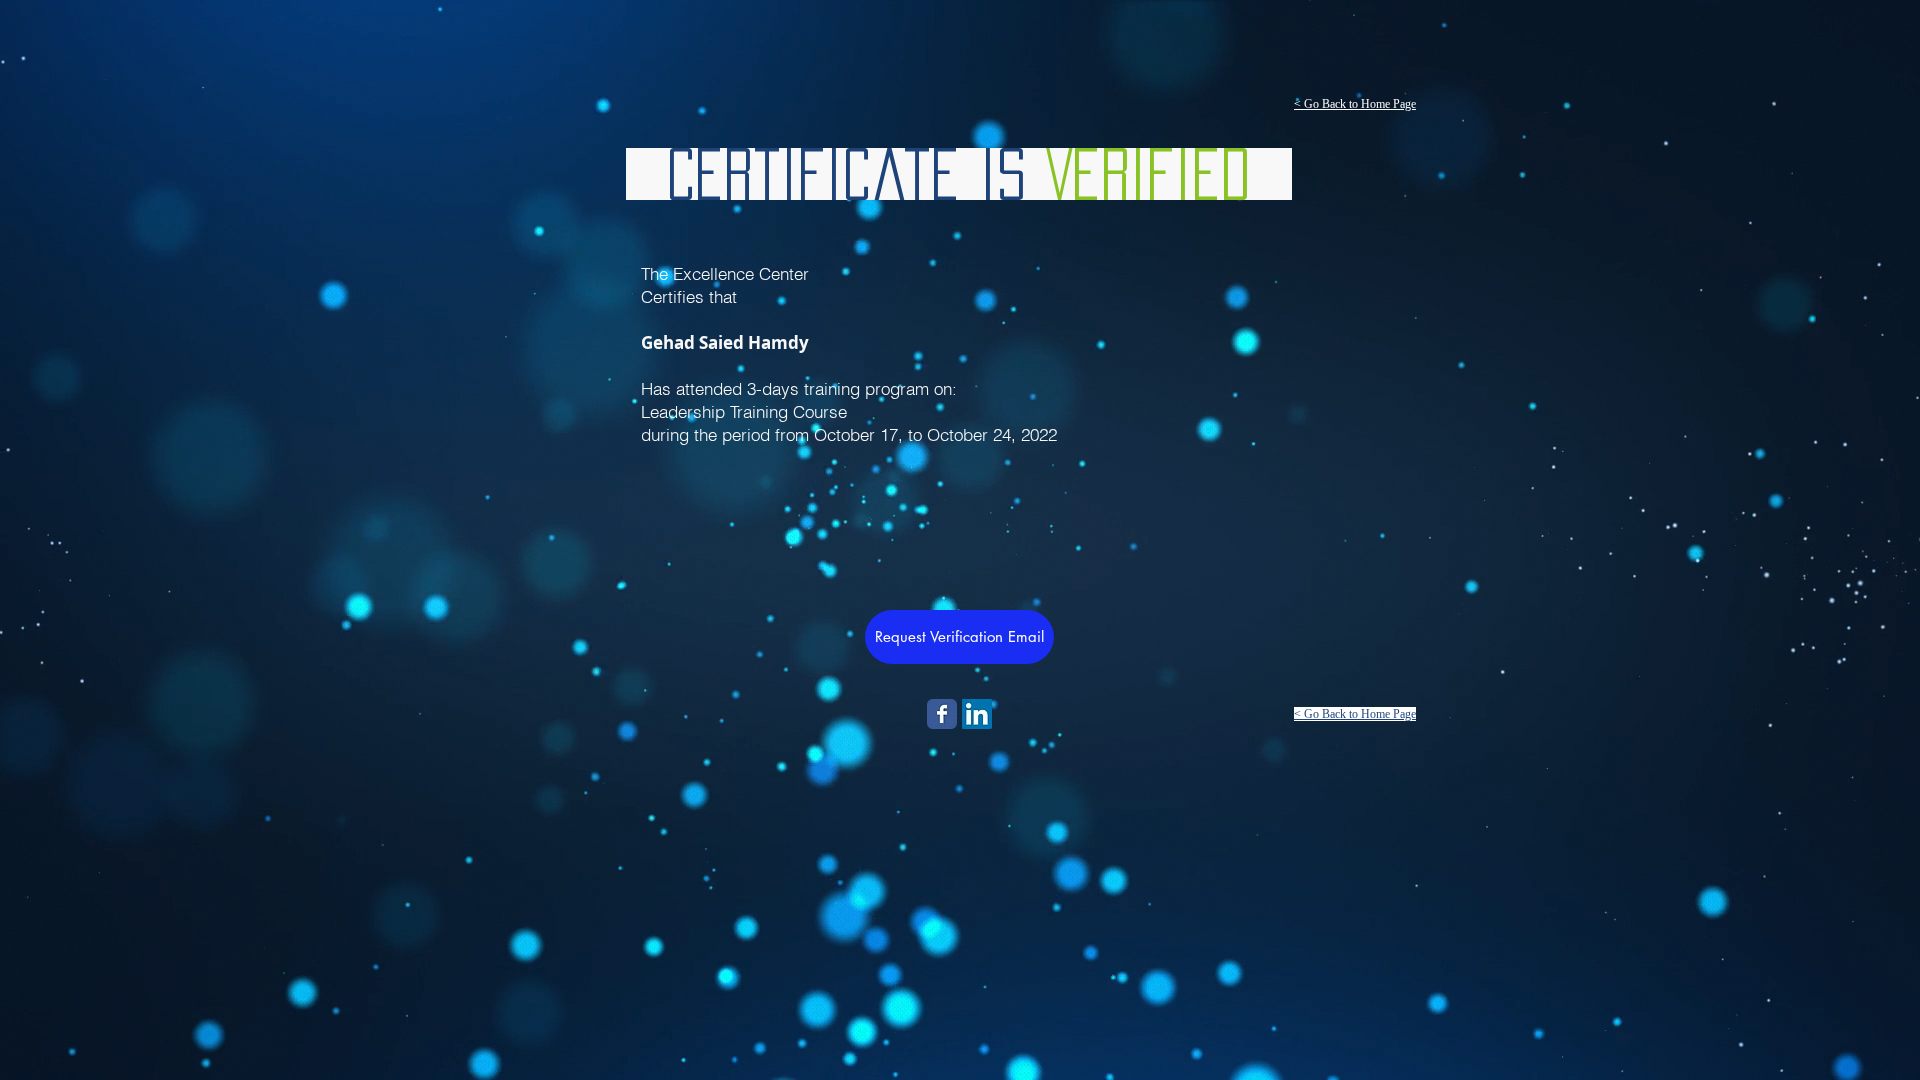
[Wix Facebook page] (942, 714)
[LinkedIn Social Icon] (977, 714)
